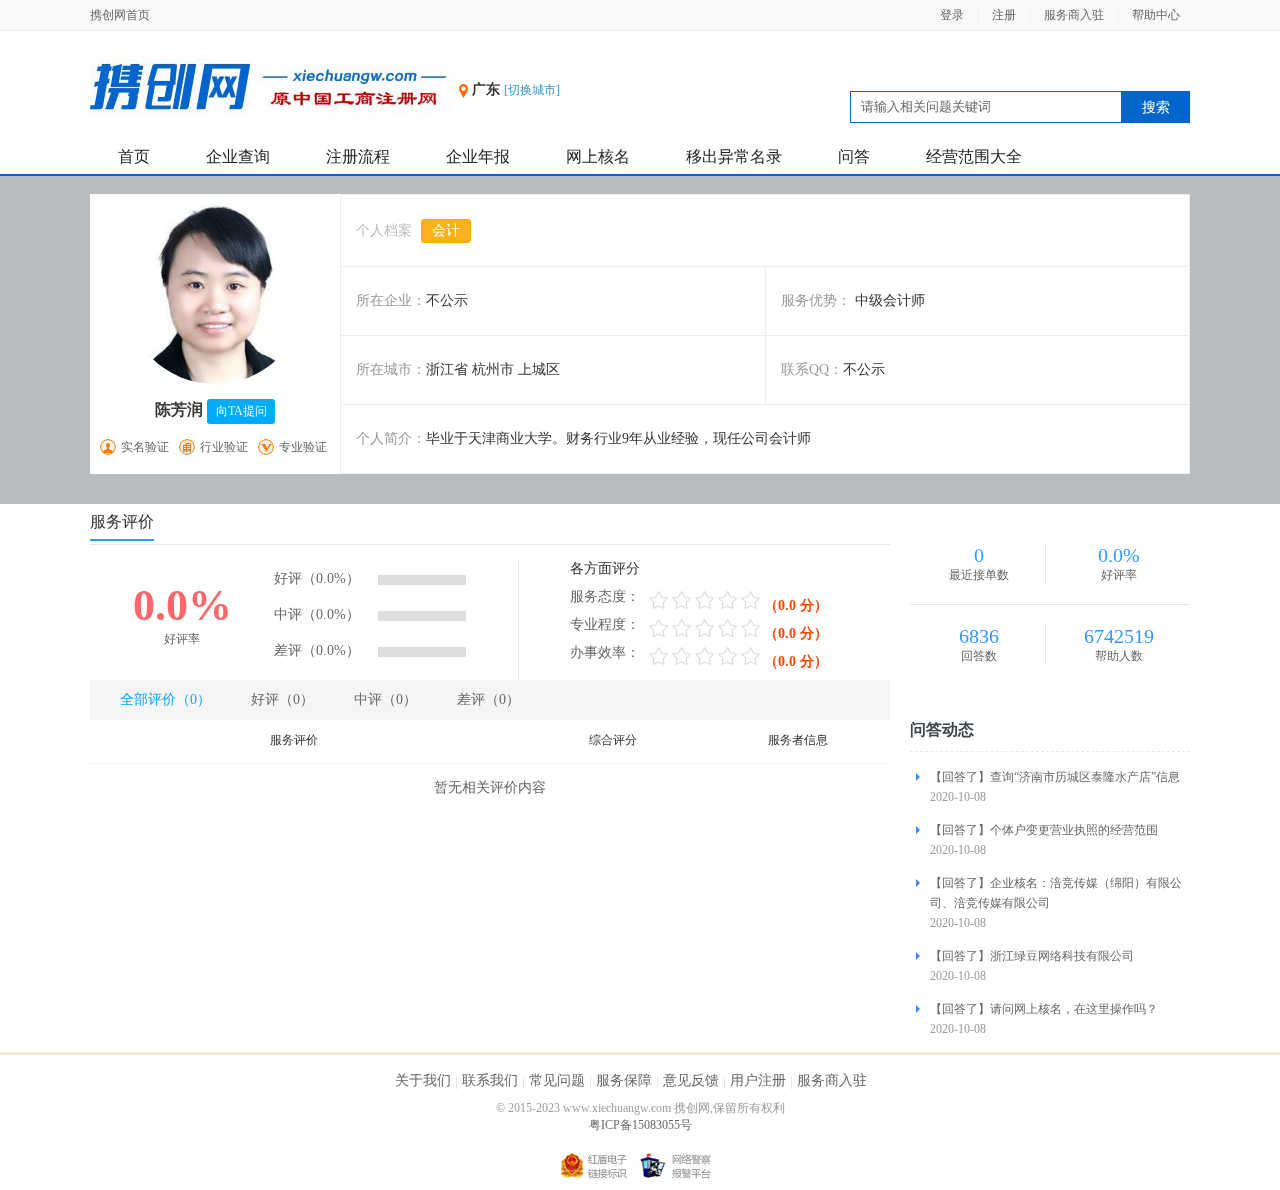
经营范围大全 (974, 156)
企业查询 (238, 156)
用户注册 (758, 1080)
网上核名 (598, 156)
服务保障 (624, 1080)
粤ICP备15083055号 (640, 1125)
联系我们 (490, 1080)
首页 (134, 156)
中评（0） (385, 699)
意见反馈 (691, 1080)
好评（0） (282, 699)
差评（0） (488, 699)
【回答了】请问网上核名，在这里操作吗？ (1044, 1009)
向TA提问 (241, 411)
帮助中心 (1156, 15)
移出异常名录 (734, 156)
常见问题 (557, 1080)
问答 (854, 156)
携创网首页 (120, 15)
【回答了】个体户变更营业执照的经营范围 (1044, 830)
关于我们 (423, 1080)
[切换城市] (532, 90)
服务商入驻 (1074, 15)
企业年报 (478, 156)
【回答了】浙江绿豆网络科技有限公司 (1032, 956)
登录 (952, 15)
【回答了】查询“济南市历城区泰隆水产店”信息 (1055, 777)
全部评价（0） (165, 699)
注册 (1004, 15)
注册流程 (358, 156)
